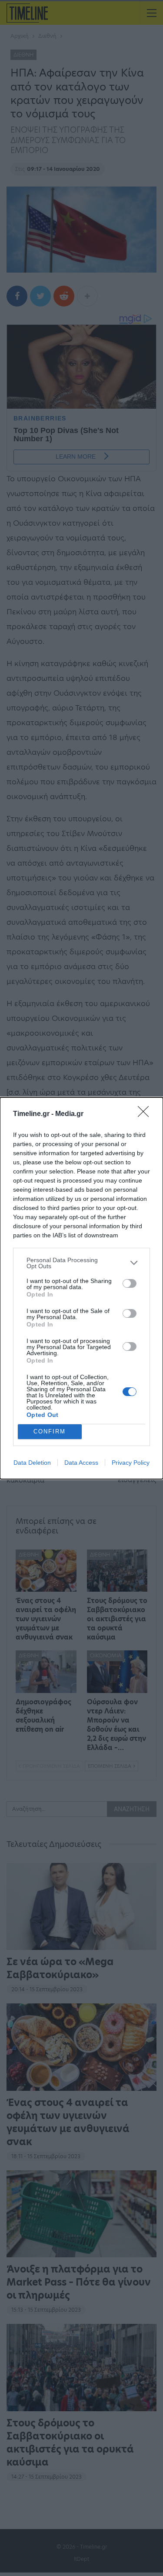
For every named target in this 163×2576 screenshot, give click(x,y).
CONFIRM (50, 1431)
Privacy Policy (131, 1463)
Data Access (81, 1463)
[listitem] (81, 1263)
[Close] (146, 1114)
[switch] (130, 1283)
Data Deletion (32, 1463)
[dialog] (81, 1288)
